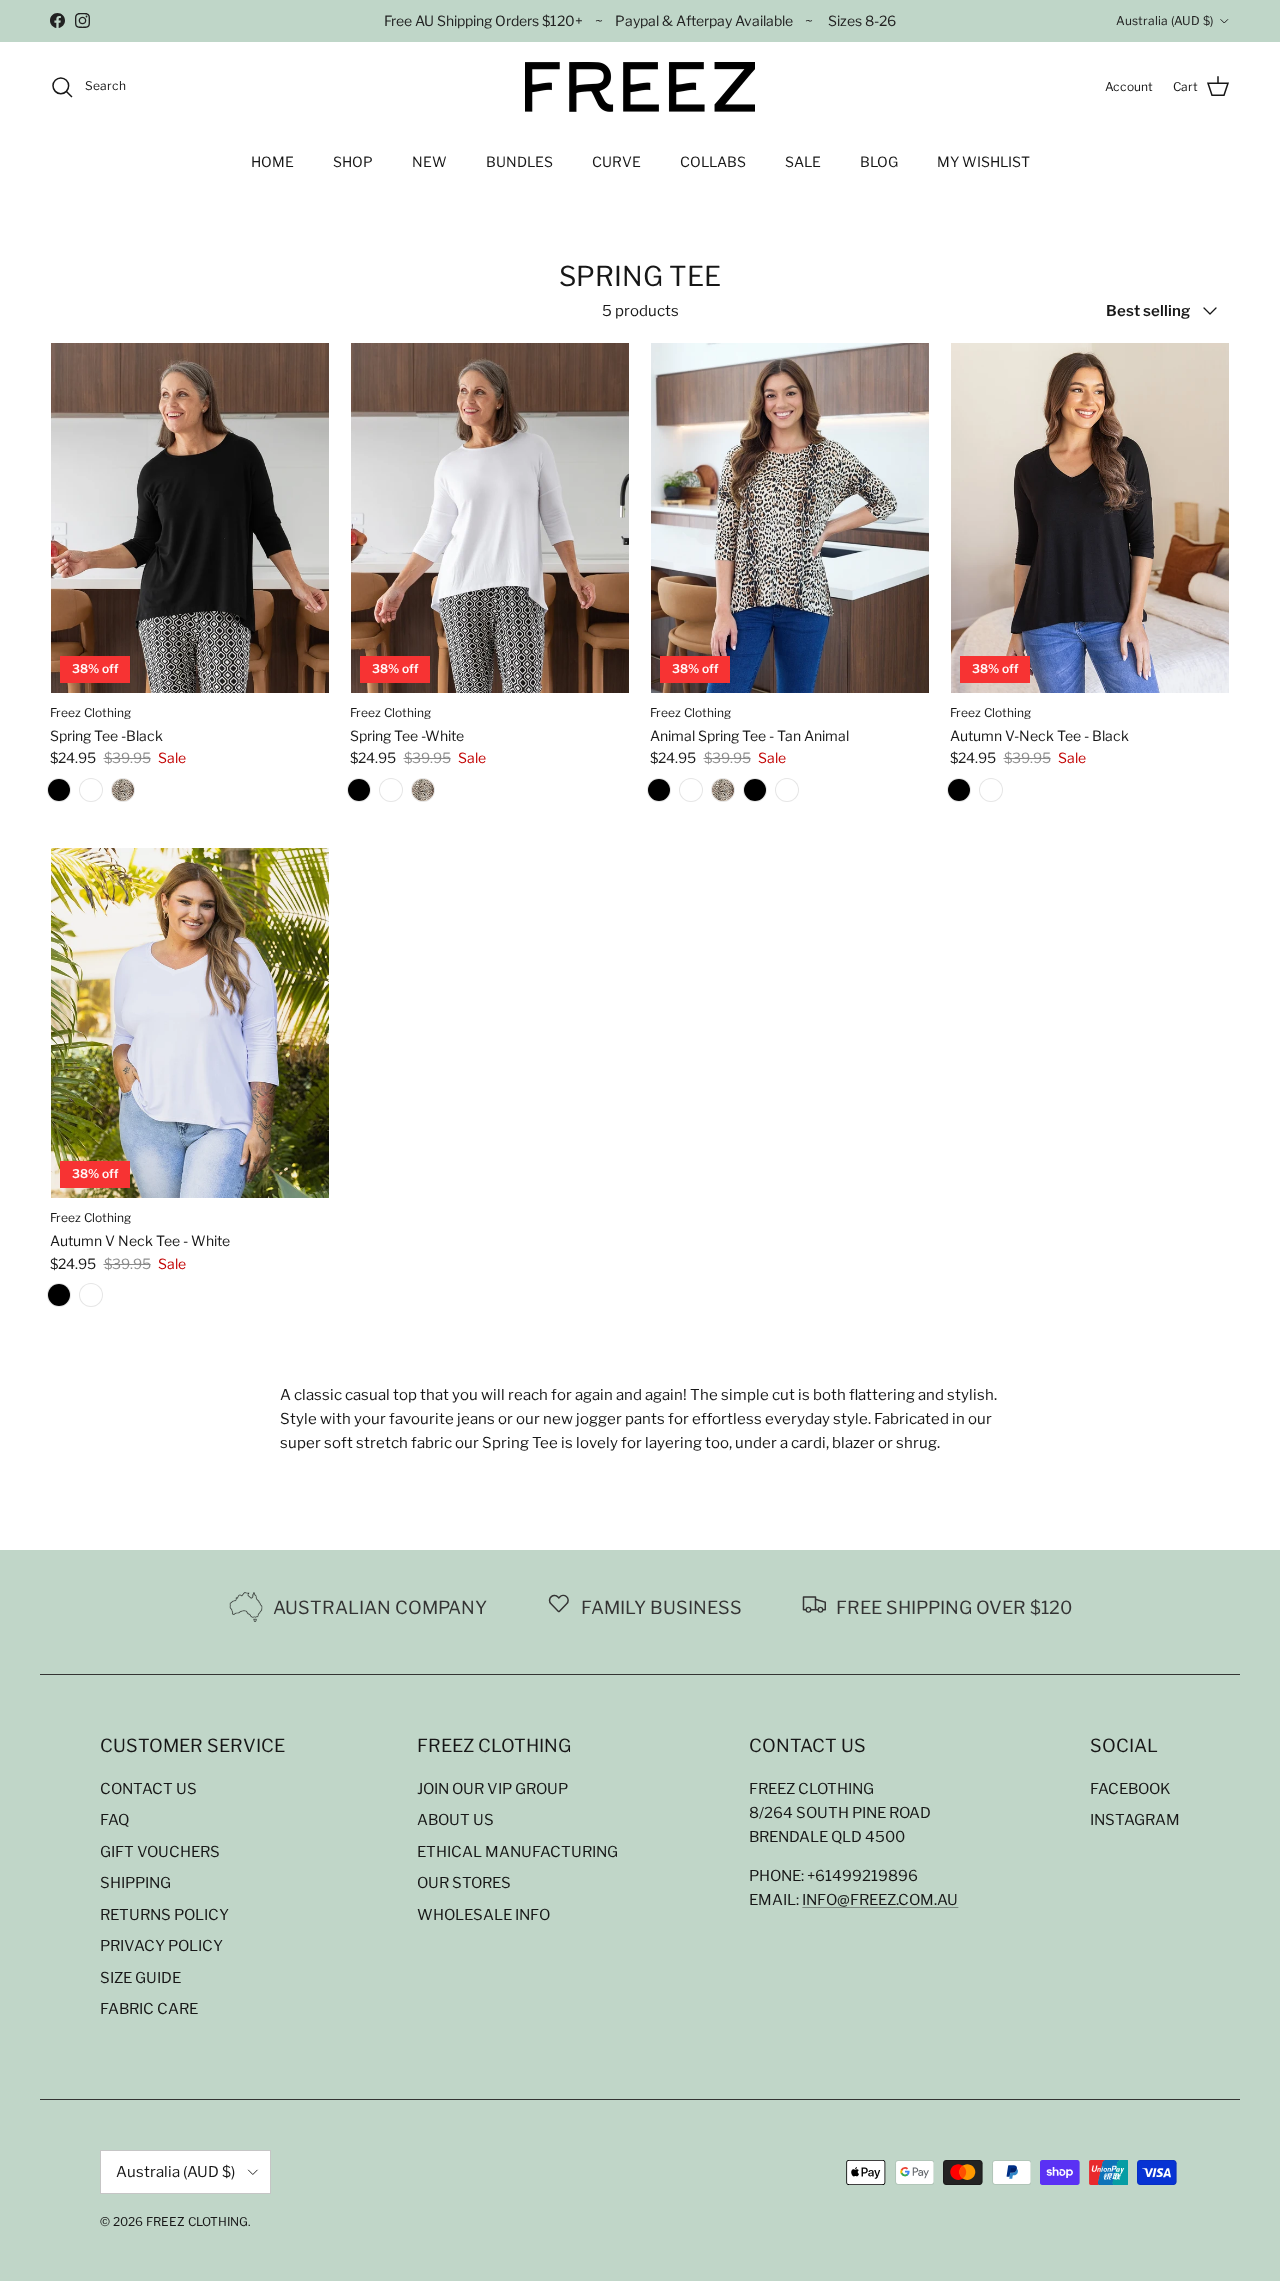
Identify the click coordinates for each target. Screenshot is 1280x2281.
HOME (272, 161)
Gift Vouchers (160, 1852)
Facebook (1130, 1789)
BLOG (879, 161)
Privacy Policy (161, 1946)
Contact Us (148, 1789)
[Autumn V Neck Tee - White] (787, 794)
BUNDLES (519, 161)
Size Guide (140, 1978)
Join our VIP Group (492, 1789)
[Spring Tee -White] (91, 794)
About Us (455, 1820)
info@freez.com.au (880, 1900)
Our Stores (464, 1883)
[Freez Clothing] (640, 87)
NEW (429, 161)
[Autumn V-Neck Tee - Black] (755, 794)
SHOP (353, 161)
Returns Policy (164, 1915)
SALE (803, 161)
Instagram (1135, 1820)
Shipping (135, 1883)
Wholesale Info (483, 1915)
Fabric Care (149, 2009)
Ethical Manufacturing (517, 1852)
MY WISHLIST (983, 161)
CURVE (616, 161)
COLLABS (713, 161)
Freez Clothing (197, 2221)
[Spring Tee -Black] (59, 794)
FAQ (114, 1820)
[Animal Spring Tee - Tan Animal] (123, 794)
